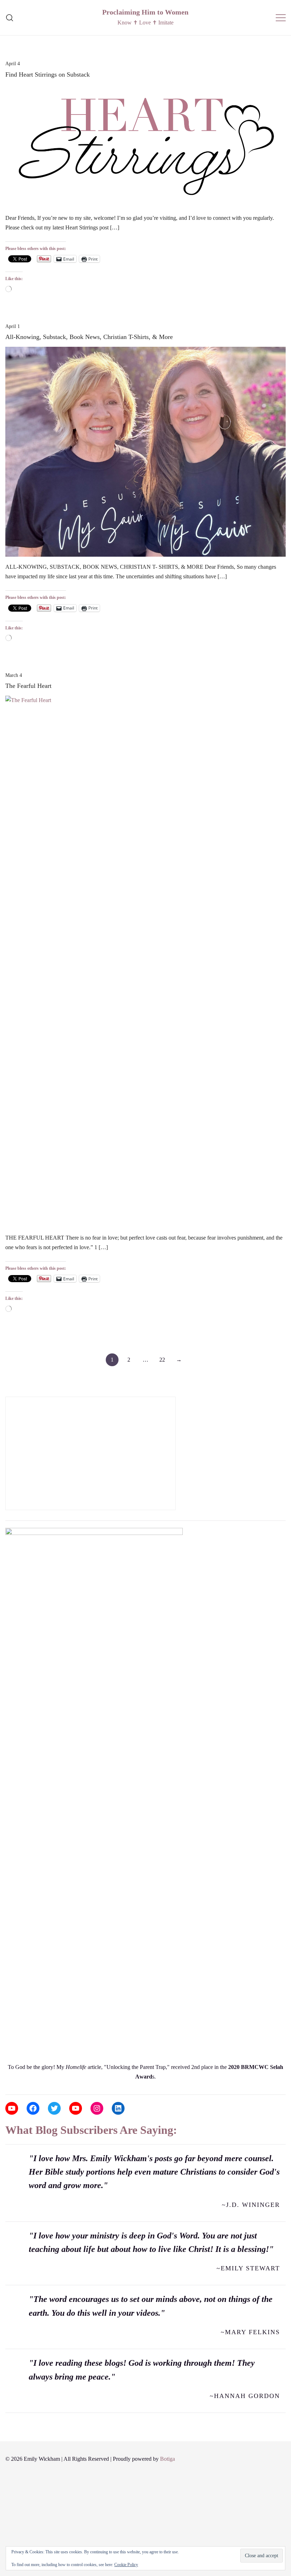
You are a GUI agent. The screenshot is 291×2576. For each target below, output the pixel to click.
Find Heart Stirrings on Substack (48, 74)
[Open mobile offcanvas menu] (281, 18)
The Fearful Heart (28, 686)
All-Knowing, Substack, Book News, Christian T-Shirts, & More (89, 337)
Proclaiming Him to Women (145, 12)
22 (162, 1360)
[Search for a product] (10, 18)
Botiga (168, 2459)
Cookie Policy (126, 2565)
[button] (8, 1392)
